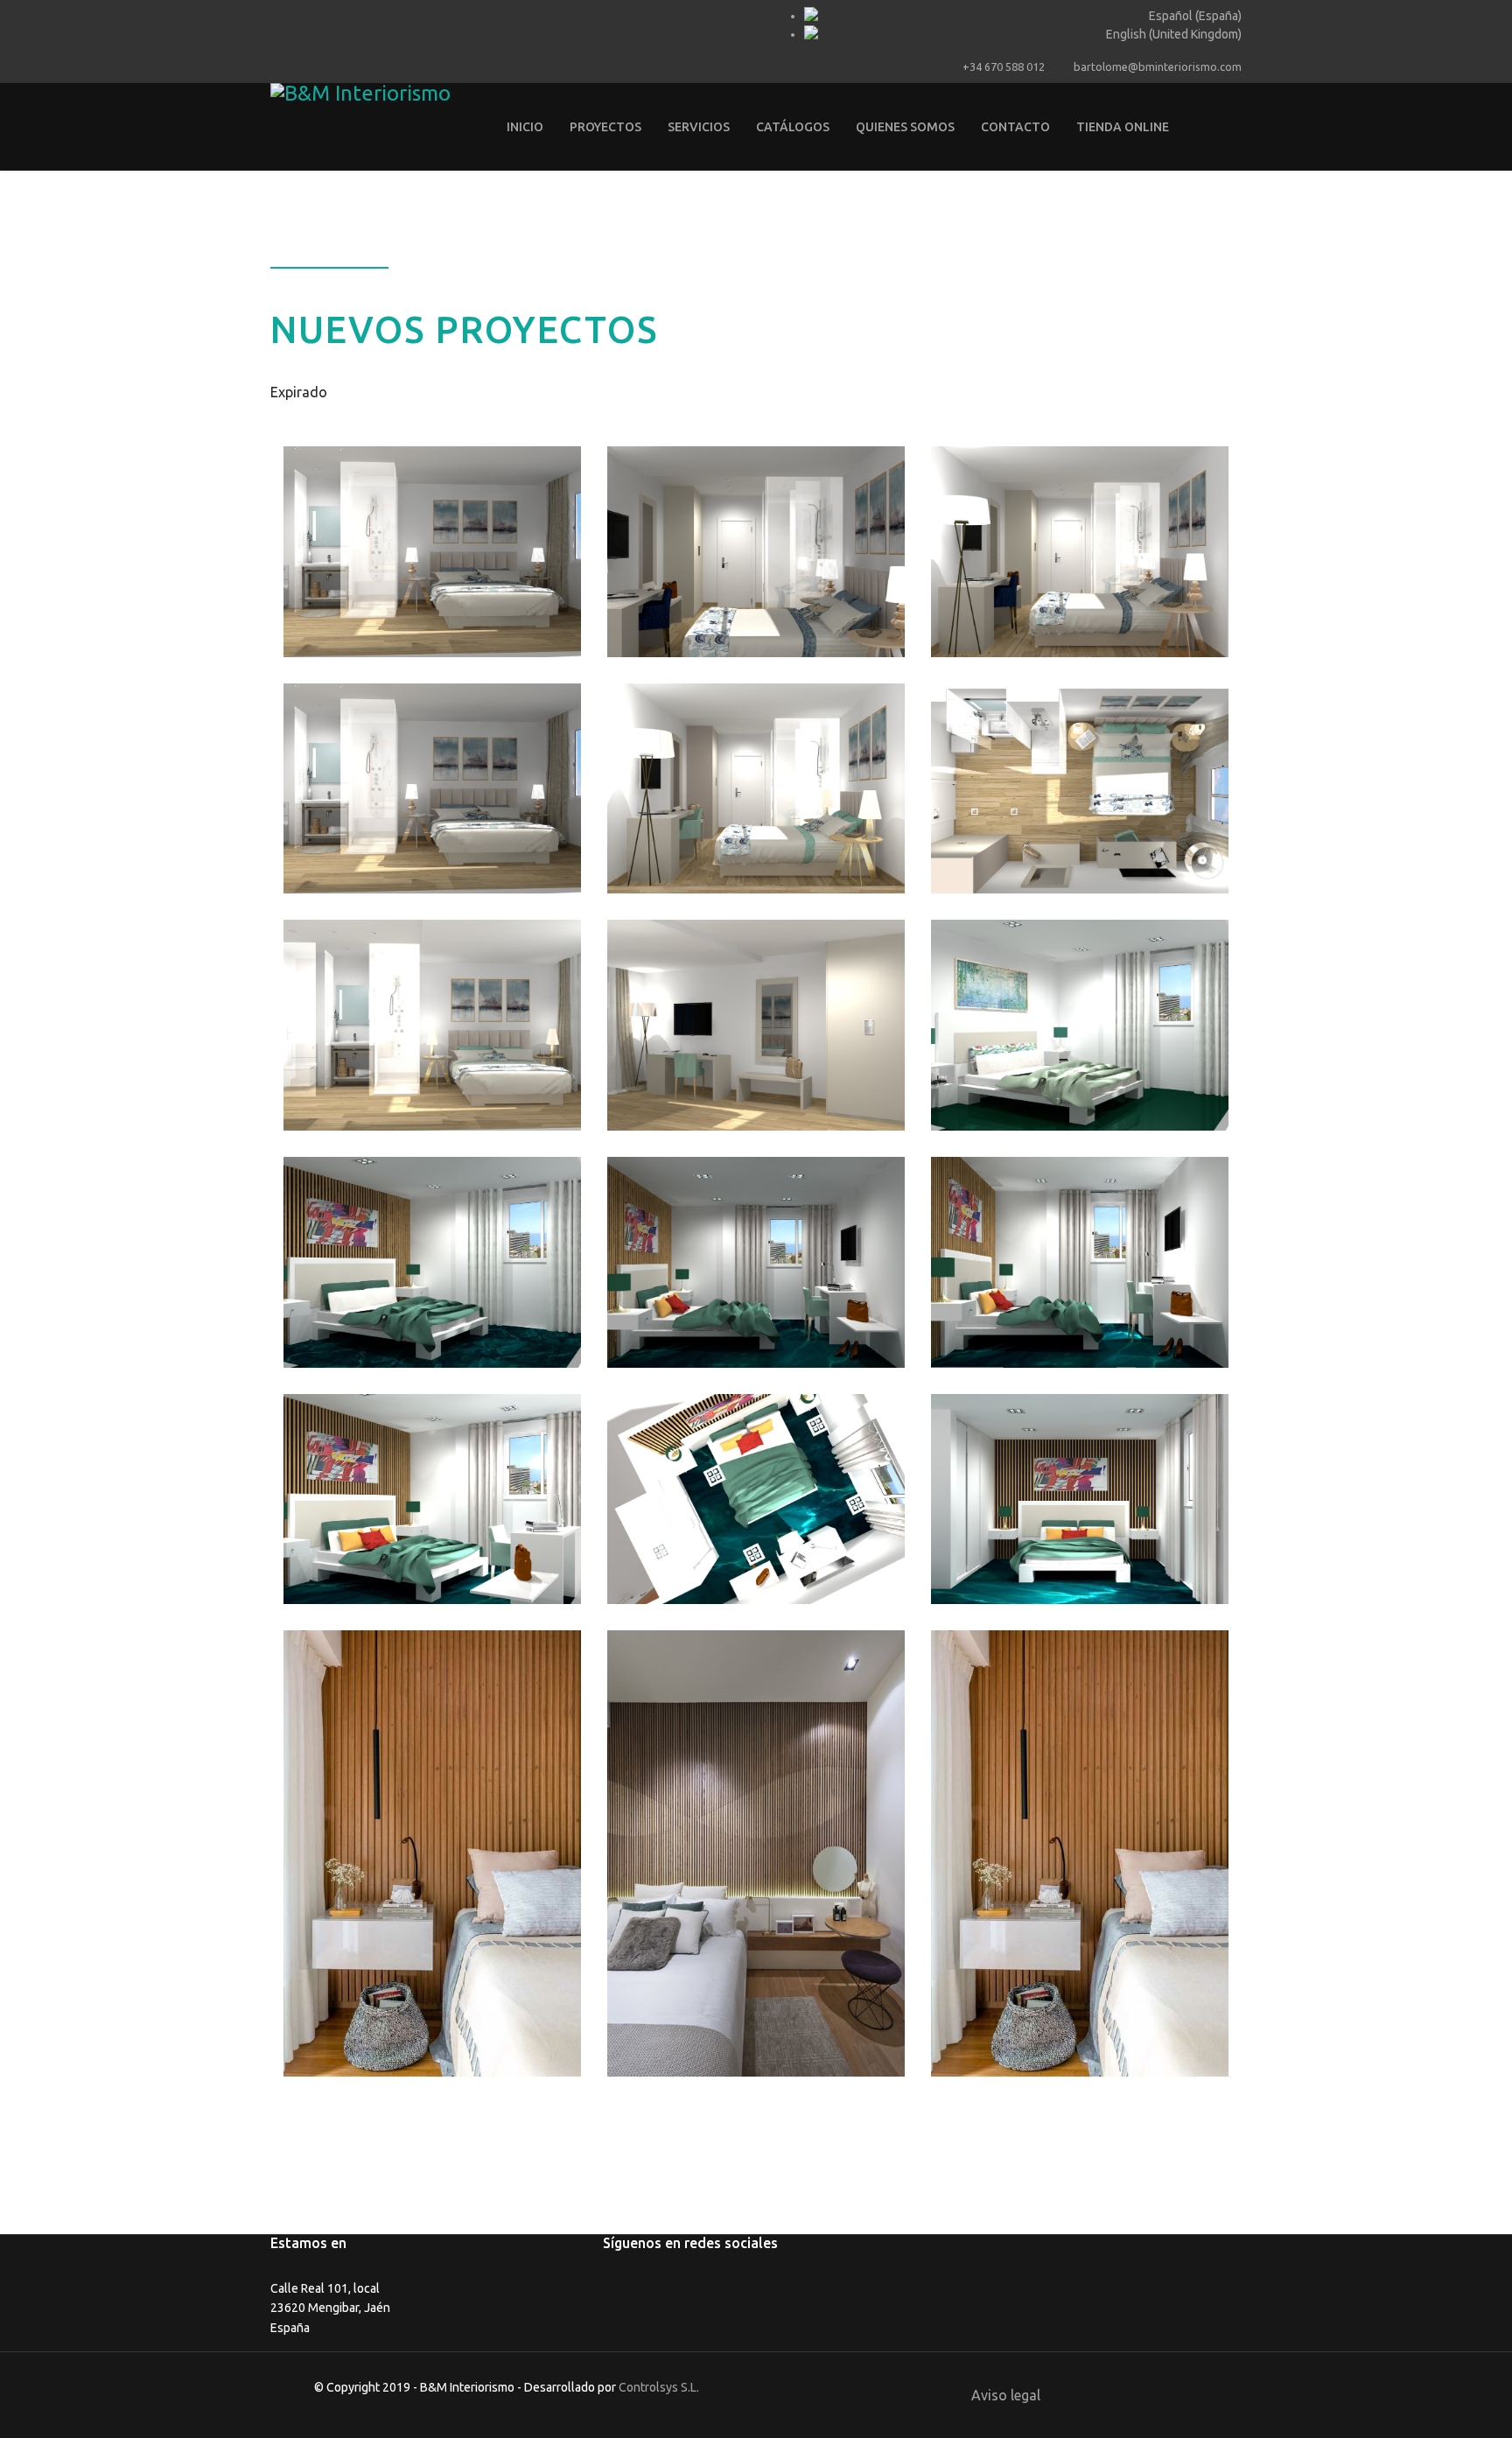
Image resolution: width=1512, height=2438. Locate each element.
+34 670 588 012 (1004, 67)
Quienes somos (905, 127)
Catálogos (793, 127)
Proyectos (605, 127)
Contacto (1015, 127)
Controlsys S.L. (659, 2387)
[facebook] (277, 16)
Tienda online (1123, 127)
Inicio (525, 127)
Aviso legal (1006, 2395)
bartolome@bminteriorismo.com (1158, 67)
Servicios (699, 127)
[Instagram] (299, 16)
